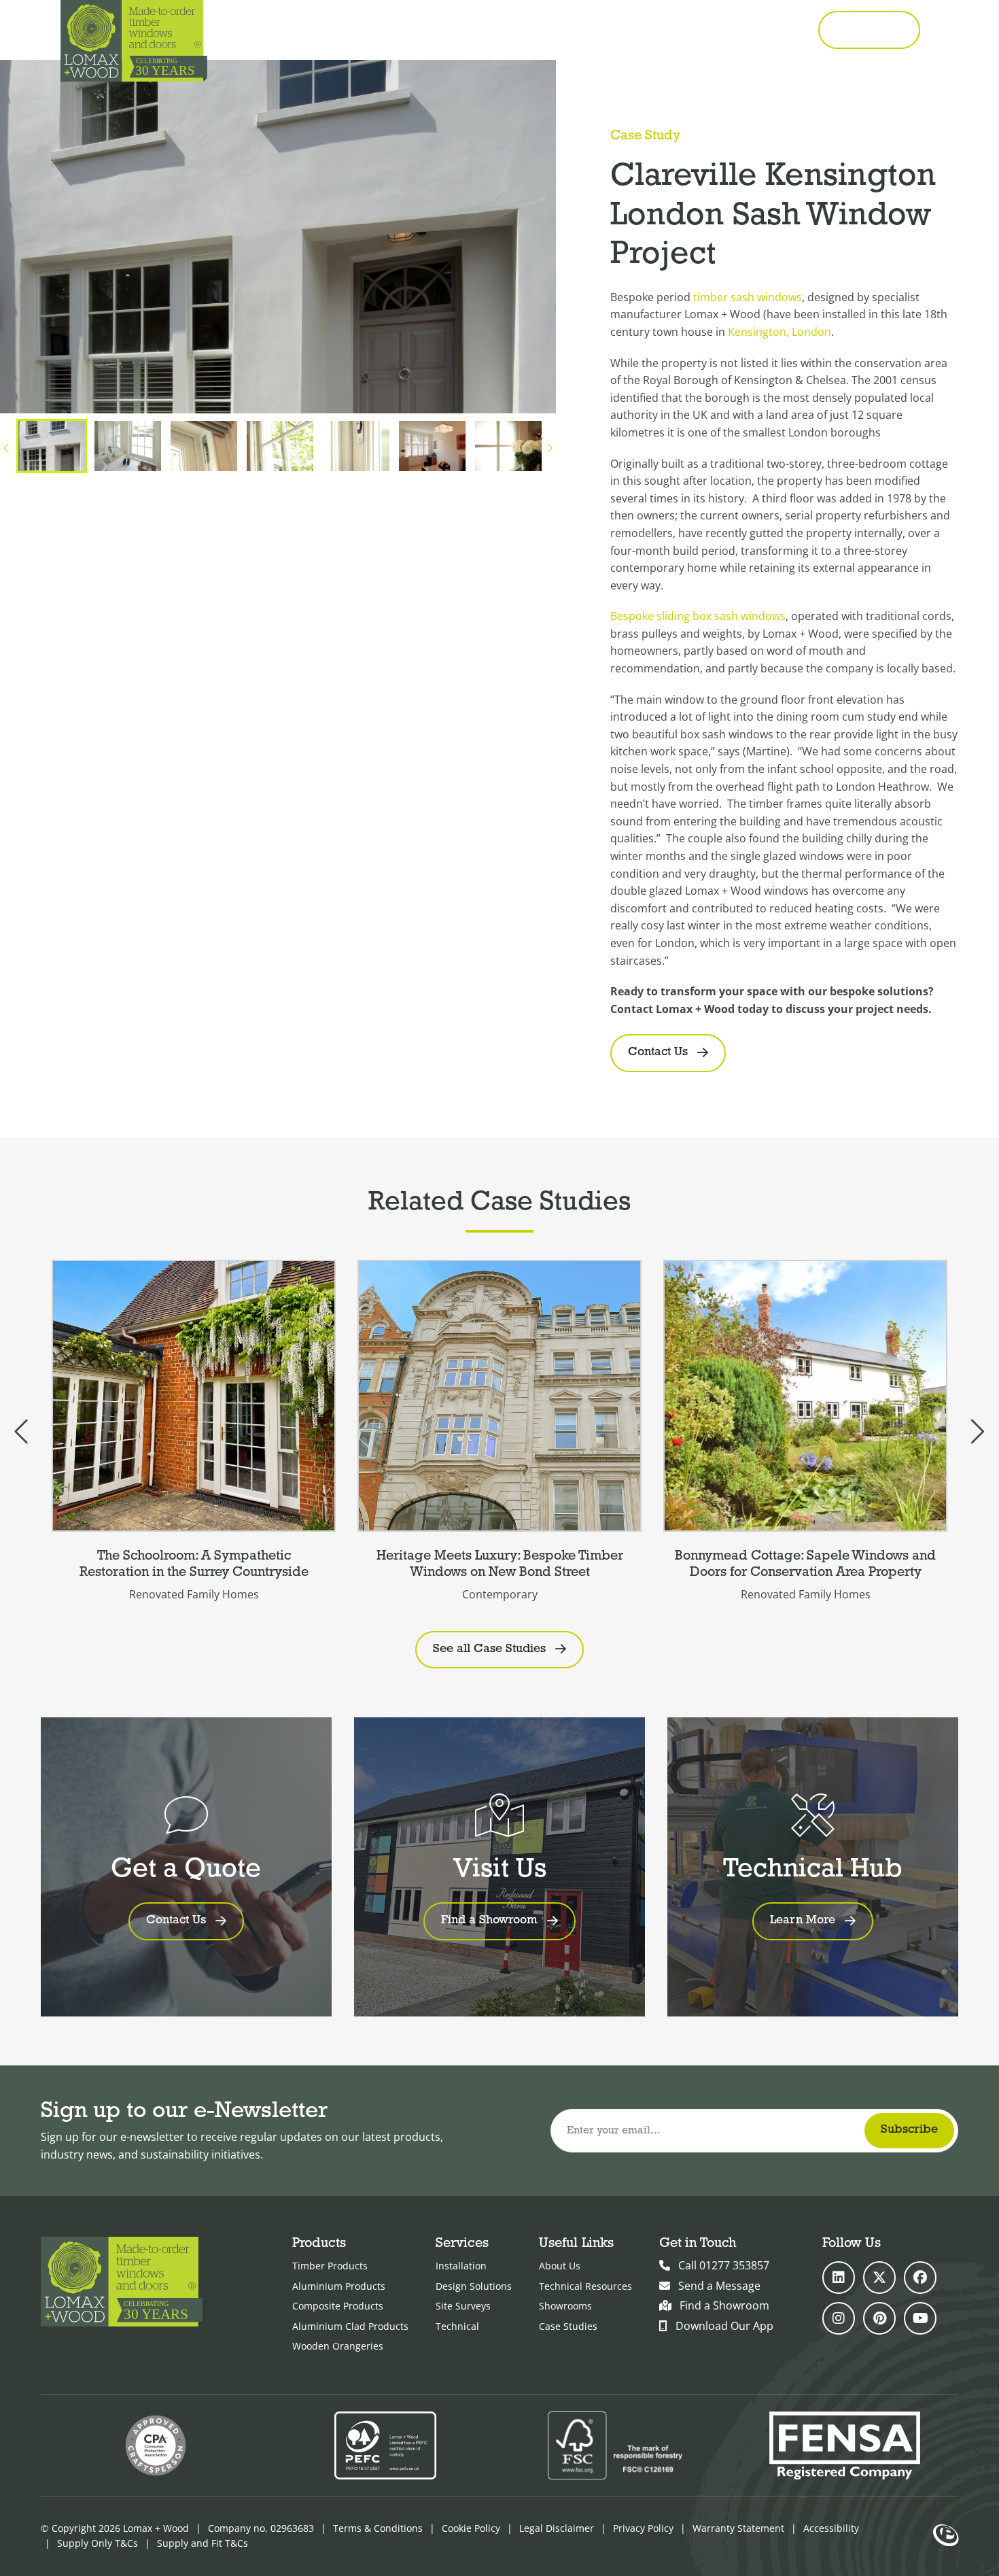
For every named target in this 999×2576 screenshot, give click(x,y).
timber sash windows (748, 297)
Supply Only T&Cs (98, 2543)
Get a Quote (869, 29)
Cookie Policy (471, 2528)
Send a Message (719, 2286)
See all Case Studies (489, 1649)
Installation (461, 2266)
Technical (457, 2326)
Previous (7, 449)
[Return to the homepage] (134, 41)
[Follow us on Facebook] (920, 2278)
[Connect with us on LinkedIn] (839, 2278)
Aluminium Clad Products (350, 2326)
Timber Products (330, 2266)
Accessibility (831, 2528)
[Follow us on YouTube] (920, 2318)
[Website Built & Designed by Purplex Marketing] (946, 2537)
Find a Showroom (724, 2305)
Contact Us (658, 1052)
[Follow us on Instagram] (839, 2318)
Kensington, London (779, 332)
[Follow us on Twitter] (879, 2278)
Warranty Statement (738, 2528)
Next (549, 449)
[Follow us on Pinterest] (879, 2318)
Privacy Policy (643, 2528)
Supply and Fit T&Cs (203, 2543)
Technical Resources (585, 2286)
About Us (560, 2266)
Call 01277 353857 (750, 30)
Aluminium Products (339, 2286)
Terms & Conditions (378, 2528)
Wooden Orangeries (338, 2346)
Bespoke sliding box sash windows (698, 616)
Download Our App (724, 2326)
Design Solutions (474, 2286)
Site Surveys (463, 2306)
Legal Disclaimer (557, 2528)
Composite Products (338, 2306)
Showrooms (565, 2306)
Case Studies (568, 2326)
